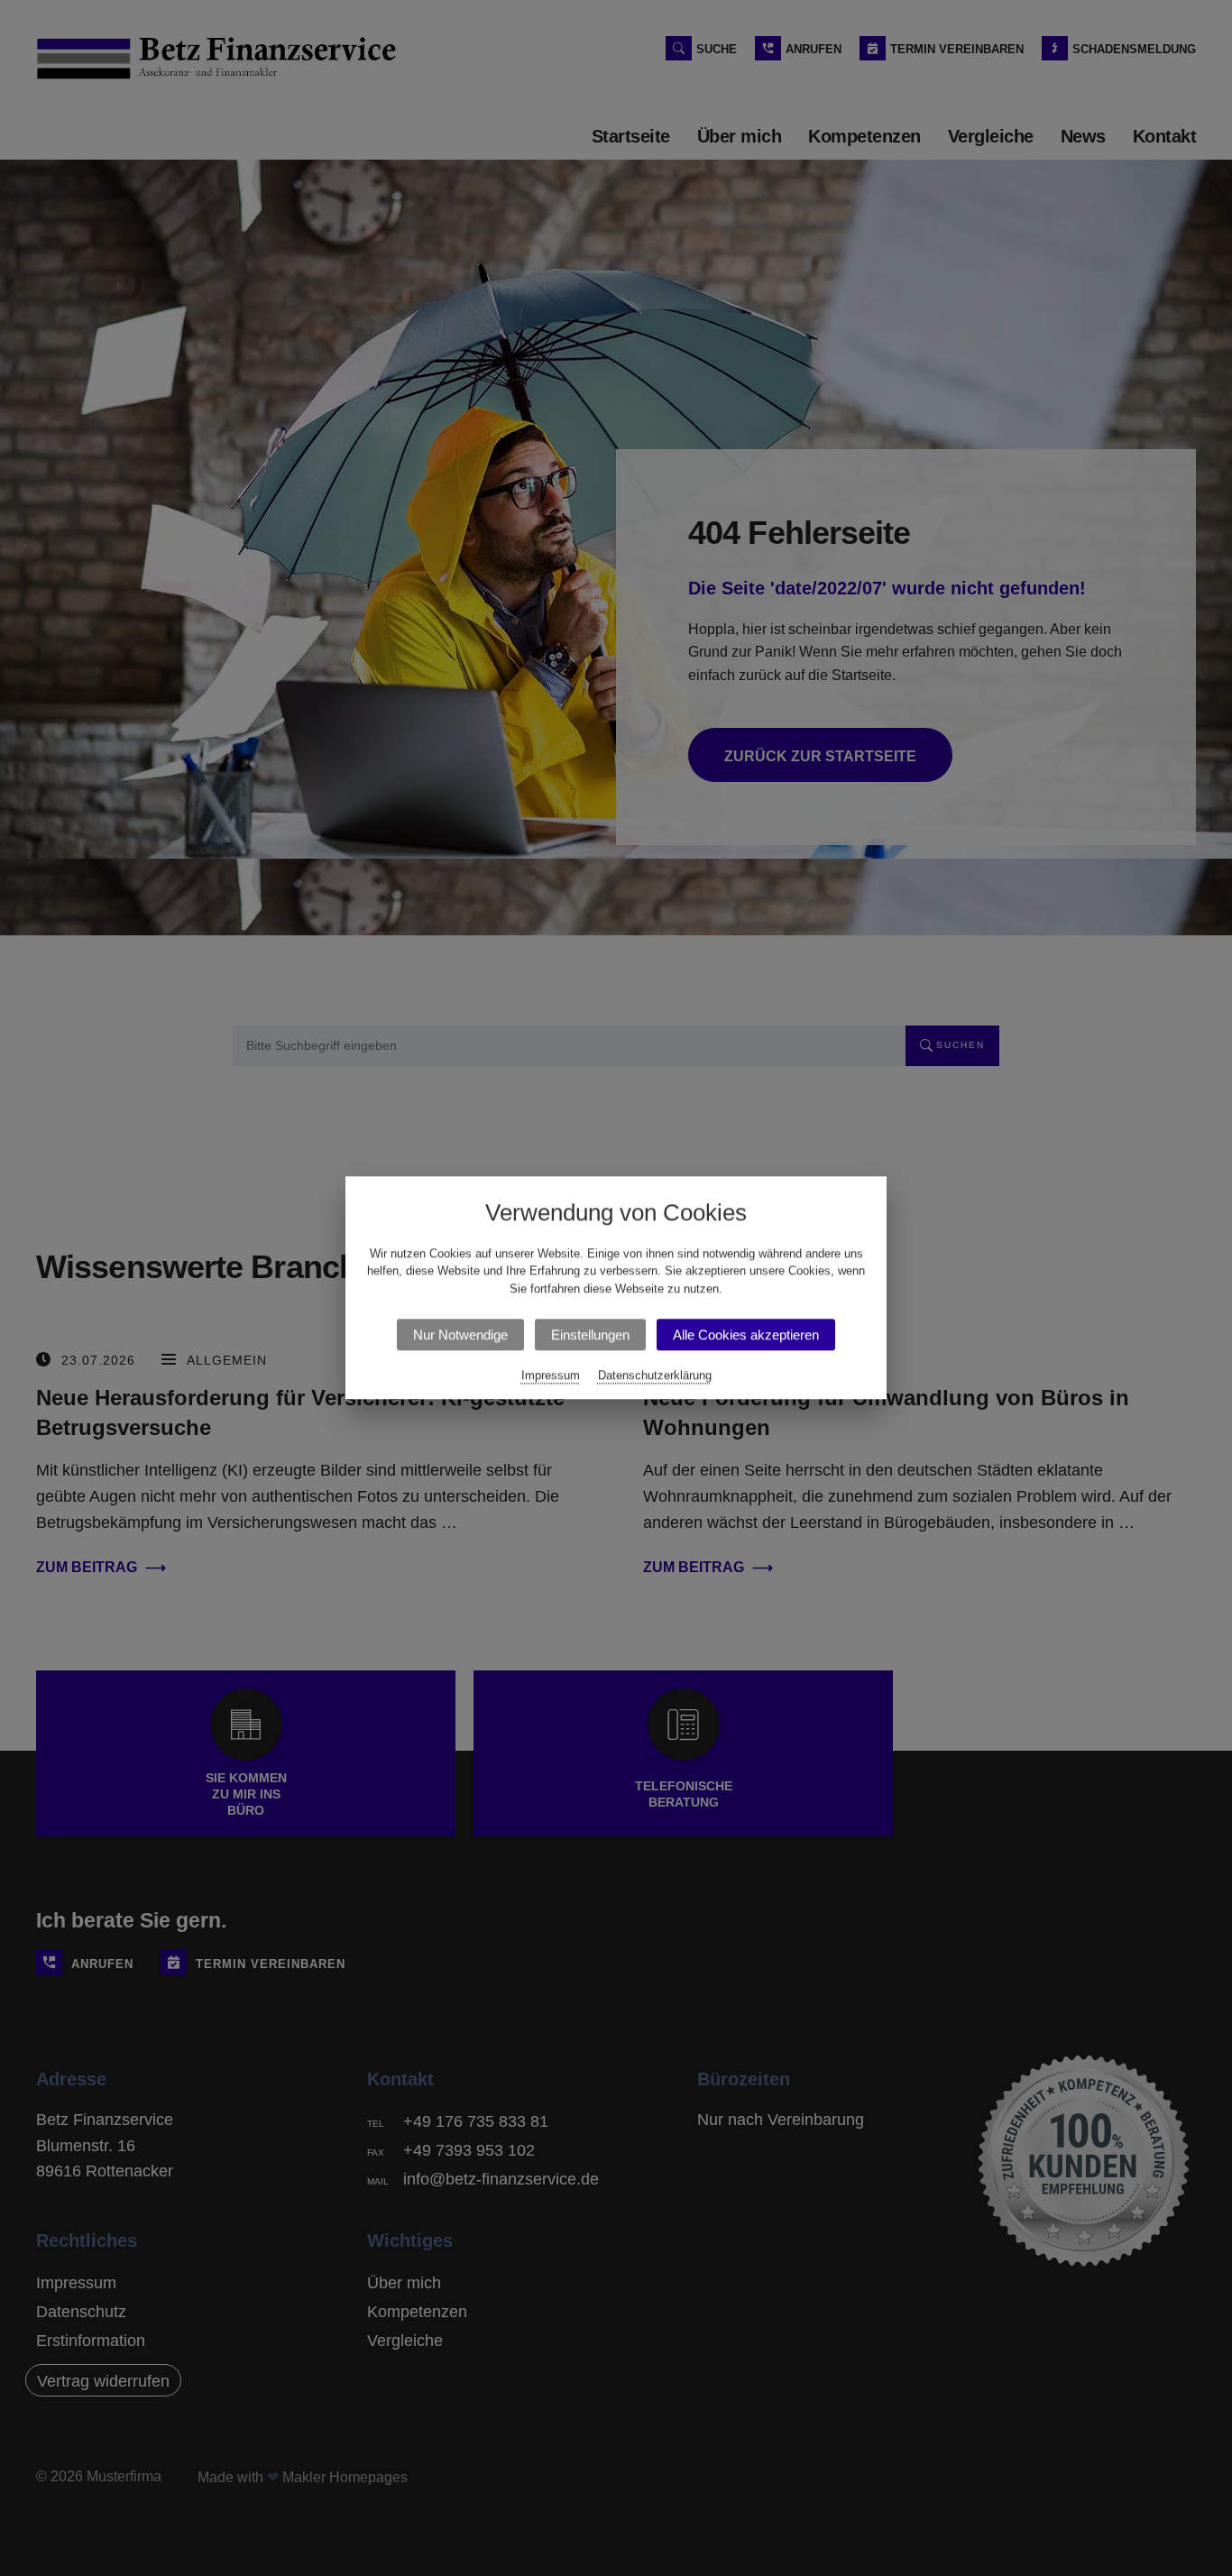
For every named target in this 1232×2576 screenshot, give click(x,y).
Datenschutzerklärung (655, 1376)
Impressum (551, 1376)
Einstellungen (590, 1335)
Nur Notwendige (460, 1335)
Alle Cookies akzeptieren (746, 1335)
